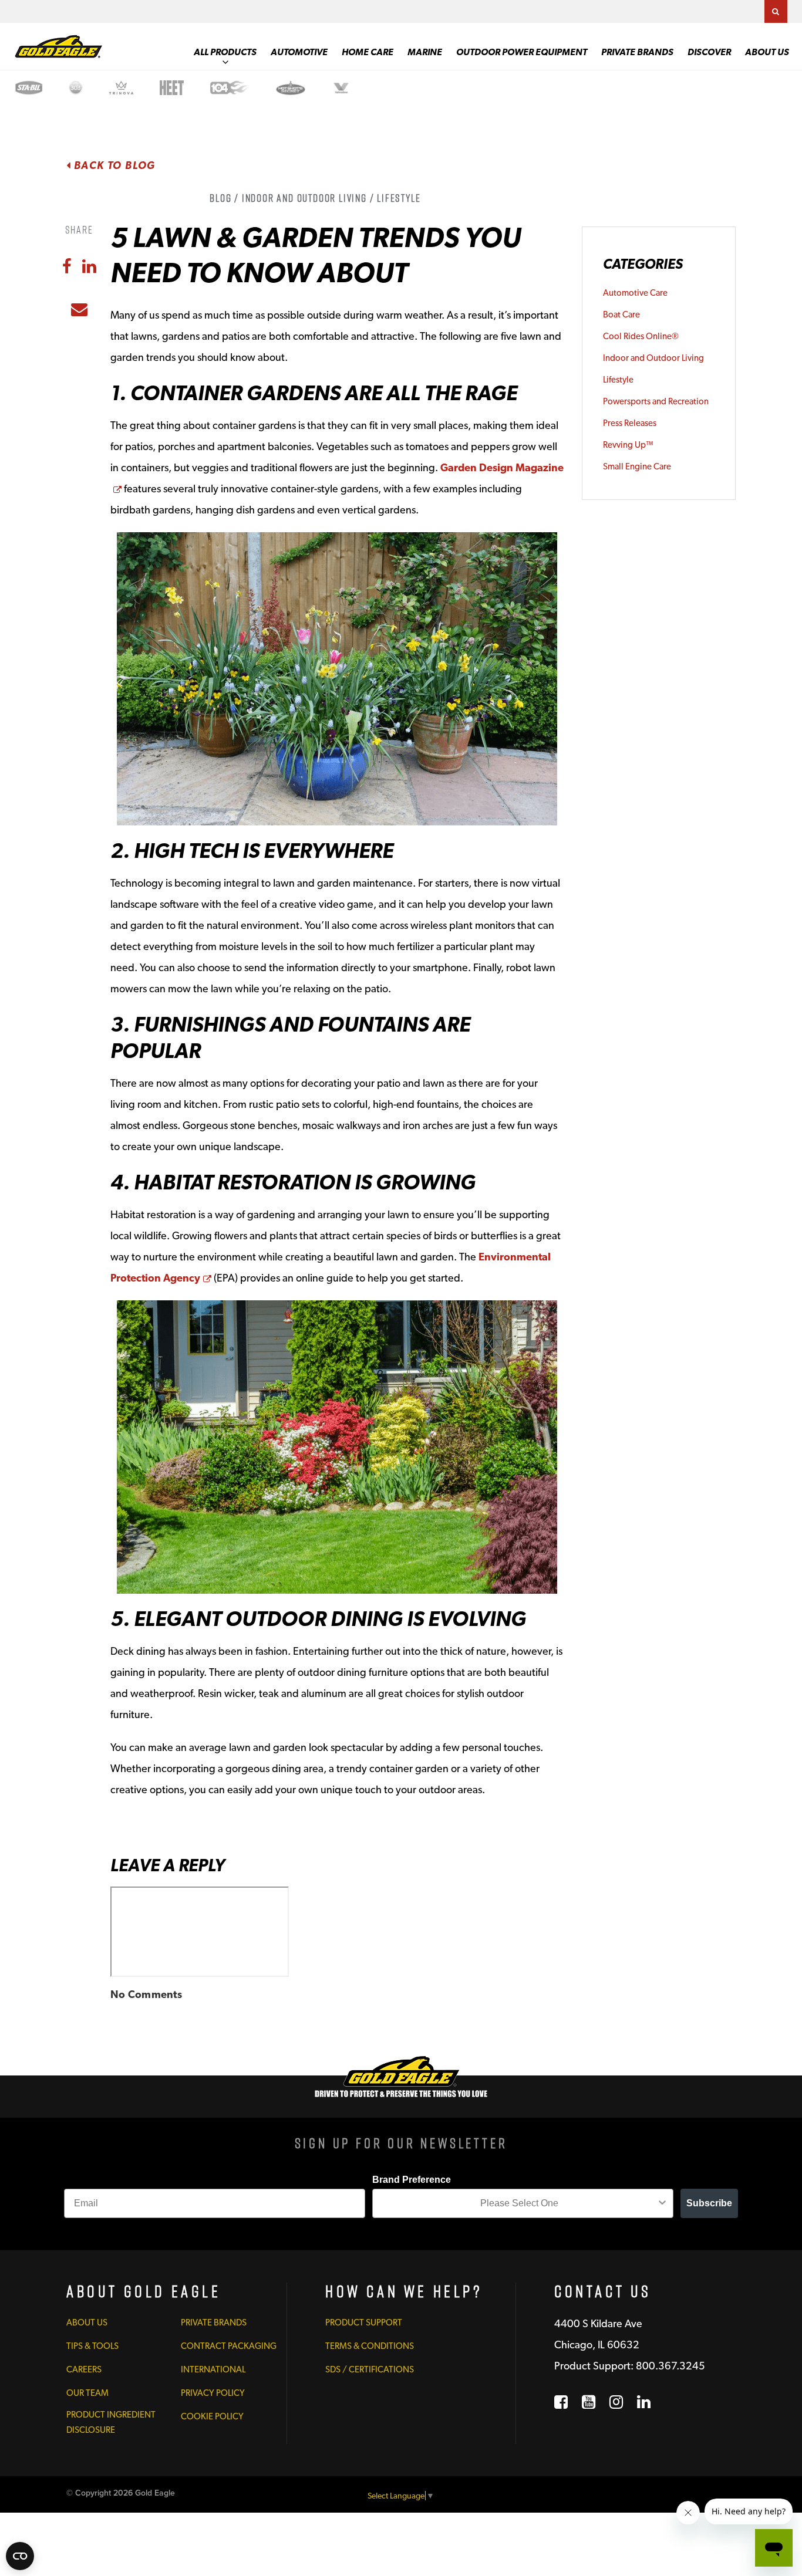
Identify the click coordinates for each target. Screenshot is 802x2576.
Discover (709, 52)
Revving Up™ (628, 445)
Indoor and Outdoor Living (653, 358)
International (213, 2369)
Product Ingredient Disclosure (111, 2422)
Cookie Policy (212, 2416)
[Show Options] (662, 2203)
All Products (225, 52)
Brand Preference (412, 2180)
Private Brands (637, 52)
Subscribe (709, 2203)
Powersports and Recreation (656, 401)
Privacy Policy (213, 2393)
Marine (425, 52)
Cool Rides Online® (641, 336)
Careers (84, 2369)
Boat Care (621, 315)
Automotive (299, 52)
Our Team (87, 2393)
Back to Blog (113, 165)
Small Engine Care (637, 466)
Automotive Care (635, 293)
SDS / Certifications (370, 2369)
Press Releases (630, 423)
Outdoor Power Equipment (522, 52)
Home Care (368, 52)
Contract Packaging (229, 2346)
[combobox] (519, 2203)
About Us (767, 52)
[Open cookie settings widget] (20, 2556)
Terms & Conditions (370, 2346)
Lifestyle (618, 380)
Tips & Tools (92, 2346)
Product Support (364, 2323)
